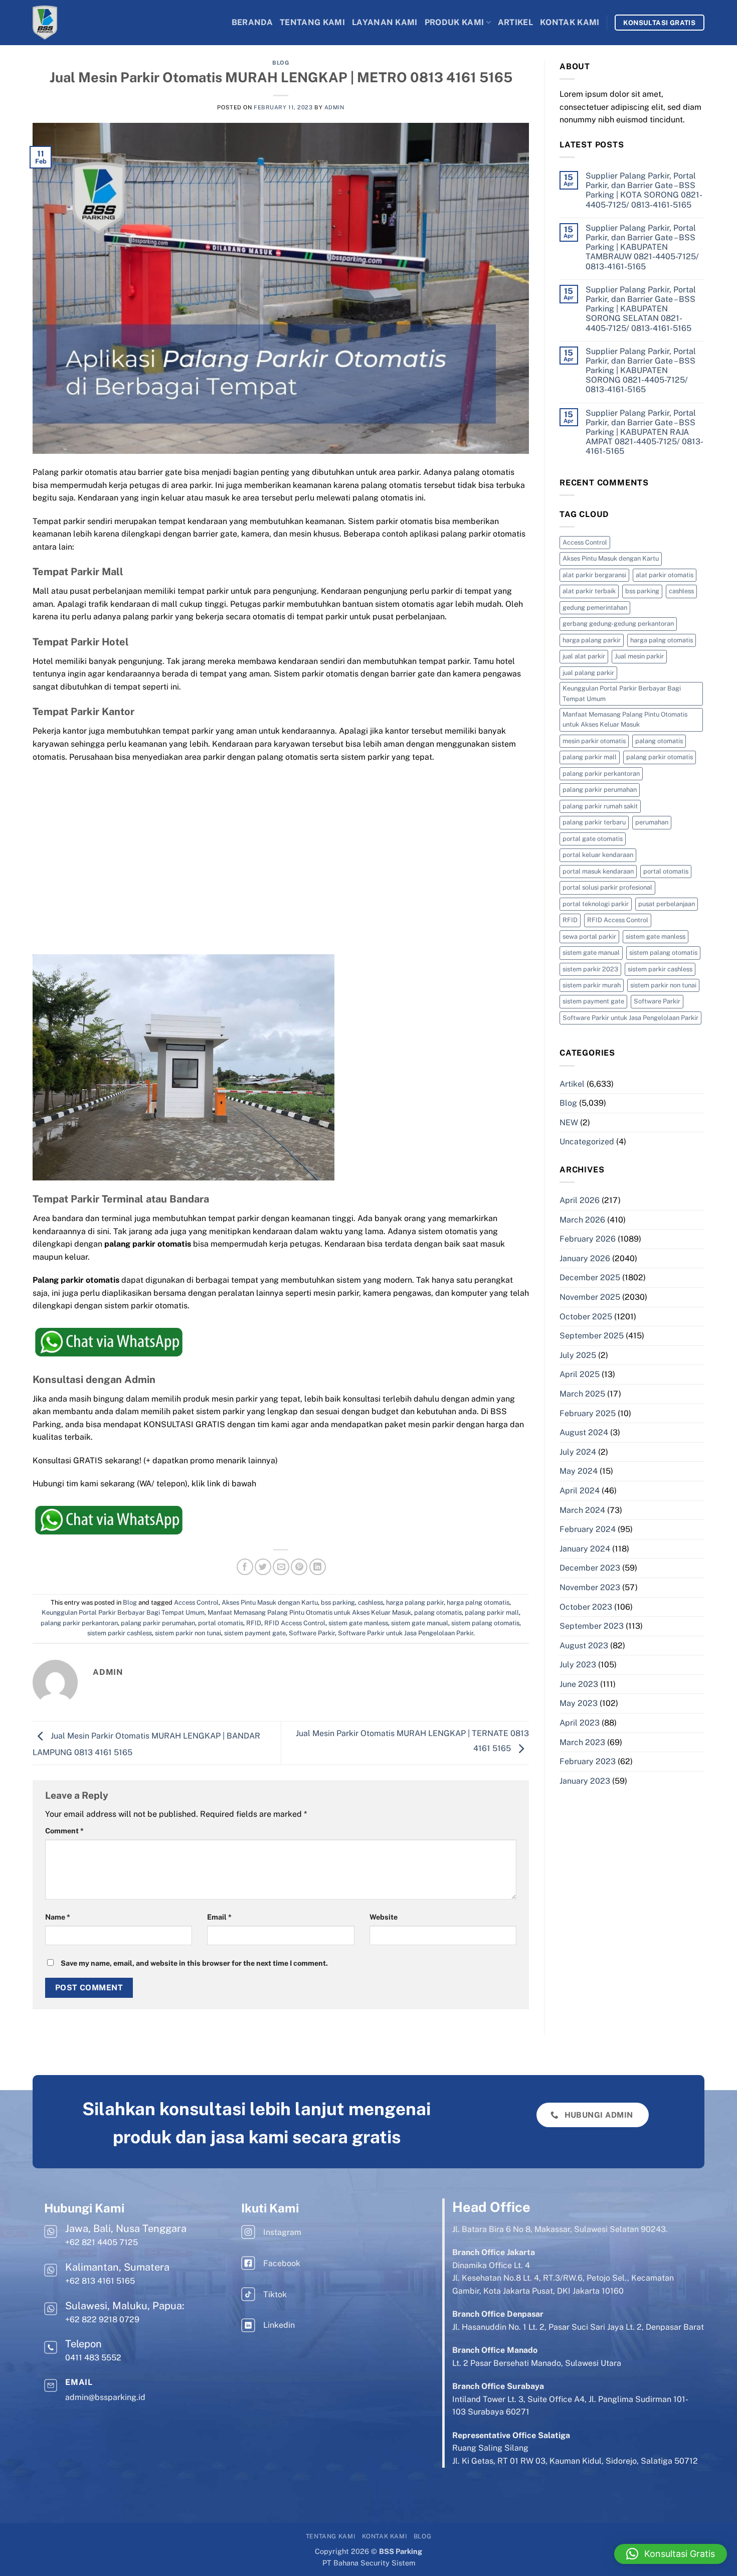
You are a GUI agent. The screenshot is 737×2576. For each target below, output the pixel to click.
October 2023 (586, 1607)
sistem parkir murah (592, 985)
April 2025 (580, 1374)
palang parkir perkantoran (79, 1623)
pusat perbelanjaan (667, 904)
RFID (254, 1623)
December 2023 (590, 1568)
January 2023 (585, 1781)
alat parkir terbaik (589, 591)
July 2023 (578, 1665)
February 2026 (588, 1239)
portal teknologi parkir (596, 904)
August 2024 (584, 1432)
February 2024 (588, 1529)
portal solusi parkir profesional (607, 887)
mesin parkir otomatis (594, 741)
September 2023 (592, 1626)
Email (219, 1917)
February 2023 (588, 1761)
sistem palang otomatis (485, 1623)
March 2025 (582, 1394)
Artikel (515, 22)
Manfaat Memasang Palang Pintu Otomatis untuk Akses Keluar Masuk (309, 1612)
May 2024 (579, 1471)
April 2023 (580, 1723)
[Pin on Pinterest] (299, 1567)
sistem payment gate (255, 1633)
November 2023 (590, 1587)
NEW (569, 1123)
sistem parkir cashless (120, 1633)
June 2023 (579, 1684)
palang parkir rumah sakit (600, 806)
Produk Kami (454, 22)
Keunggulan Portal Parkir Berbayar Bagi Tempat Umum (123, 1612)
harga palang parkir (415, 1602)
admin (334, 107)
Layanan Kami (385, 22)
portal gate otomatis (593, 839)
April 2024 (580, 1491)
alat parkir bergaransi (594, 575)
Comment (64, 1831)
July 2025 (578, 1355)
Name (58, 1917)
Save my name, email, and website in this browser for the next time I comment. (194, 1963)
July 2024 (578, 1452)
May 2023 (579, 1703)
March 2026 (582, 1220)
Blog (281, 63)
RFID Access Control (295, 1623)
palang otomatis (438, 1612)
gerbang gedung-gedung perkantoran (618, 624)
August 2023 (584, 1646)
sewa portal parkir (589, 936)
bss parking (338, 1602)
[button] (671, 2554)
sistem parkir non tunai (188, 1633)
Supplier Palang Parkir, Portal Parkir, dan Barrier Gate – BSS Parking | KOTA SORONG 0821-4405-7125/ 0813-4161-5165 (644, 190)
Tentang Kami (312, 22)
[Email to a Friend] (281, 1567)
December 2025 (590, 1277)
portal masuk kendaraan (598, 871)
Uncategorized (587, 1142)
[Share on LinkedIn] (318, 1567)
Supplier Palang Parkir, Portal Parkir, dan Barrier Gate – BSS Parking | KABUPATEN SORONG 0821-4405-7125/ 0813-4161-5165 (641, 371)
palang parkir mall (492, 1612)
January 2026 (585, 1258)
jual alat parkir (584, 656)
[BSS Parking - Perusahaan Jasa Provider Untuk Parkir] (73, 23)
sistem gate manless (358, 1623)
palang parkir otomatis (660, 757)
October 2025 (586, 1317)
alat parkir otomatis (665, 575)
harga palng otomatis (478, 1602)
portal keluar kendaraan (598, 855)
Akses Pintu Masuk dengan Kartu (270, 1602)
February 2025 (588, 1413)
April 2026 (580, 1200)
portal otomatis (221, 1623)
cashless (371, 1602)
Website (384, 1917)
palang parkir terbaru (594, 822)
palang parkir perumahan (158, 1623)
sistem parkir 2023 (590, 969)
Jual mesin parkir (639, 656)
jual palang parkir (588, 673)
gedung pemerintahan (595, 608)
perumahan (652, 822)
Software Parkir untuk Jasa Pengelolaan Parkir (406, 1633)
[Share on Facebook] (245, 1567)
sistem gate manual (420, 1623)
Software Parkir (312, 1633)
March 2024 (582, 1510)
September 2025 (592, 1336)
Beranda (252, 22)
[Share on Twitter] (263, 1567)
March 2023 (582, 1742)
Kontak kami (385, 2536)
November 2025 (590, 1297)
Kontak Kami (570, 22)
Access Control (196, 1602)
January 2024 (585, 1549)
